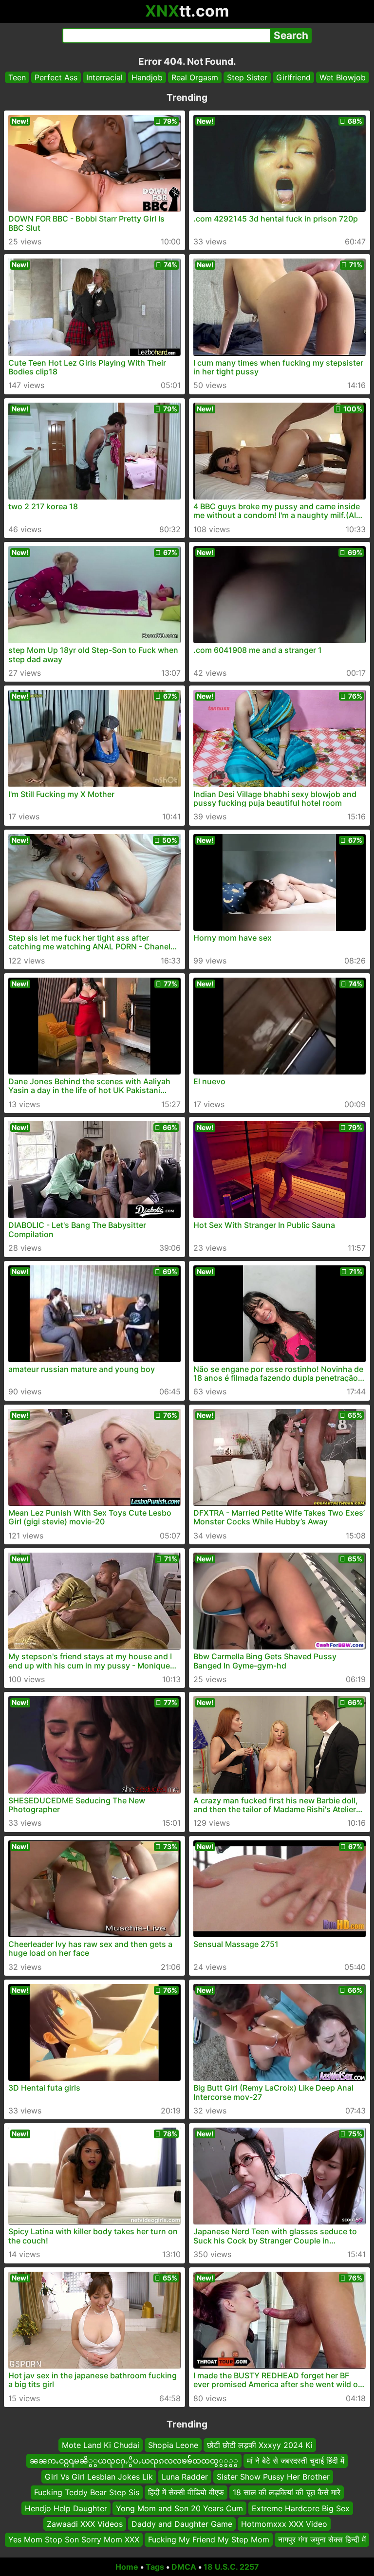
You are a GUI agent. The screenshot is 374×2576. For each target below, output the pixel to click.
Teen (17, 77)
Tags (155, 2567)
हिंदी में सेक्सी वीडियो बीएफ (186, 2492)
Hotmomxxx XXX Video (284, 2524)
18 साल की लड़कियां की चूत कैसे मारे (287, 2492)
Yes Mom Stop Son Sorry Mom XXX (74, 2539)
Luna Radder (185, 2477)
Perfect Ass (56, 77)
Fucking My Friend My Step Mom (209, 2539)
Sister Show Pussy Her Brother (273, 2477)
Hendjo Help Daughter (66, 2508)
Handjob (147, 77)
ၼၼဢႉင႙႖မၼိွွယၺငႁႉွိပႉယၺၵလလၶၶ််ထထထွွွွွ (134, 2461)
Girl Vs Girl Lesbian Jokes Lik (99, 2477)
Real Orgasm (195, 77)
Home (127, 2567)
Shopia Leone (173, 2445)
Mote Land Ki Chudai (101, 2445)
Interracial (104, 77)
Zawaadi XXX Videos (85, 2524)
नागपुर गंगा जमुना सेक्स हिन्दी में (322, 2539)
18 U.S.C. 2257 (231, 2567)
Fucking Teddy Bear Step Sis (87, 2492)
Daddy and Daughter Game (182, 2524)
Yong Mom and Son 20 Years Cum (179, 2508)
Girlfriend (293, 77)
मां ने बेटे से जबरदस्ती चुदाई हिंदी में (296, 2461)
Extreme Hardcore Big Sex (301, 2508)
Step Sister (247, 77)
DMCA (184, 2567)
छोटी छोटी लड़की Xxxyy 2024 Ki (260, 2445)
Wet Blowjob (343, 77)
